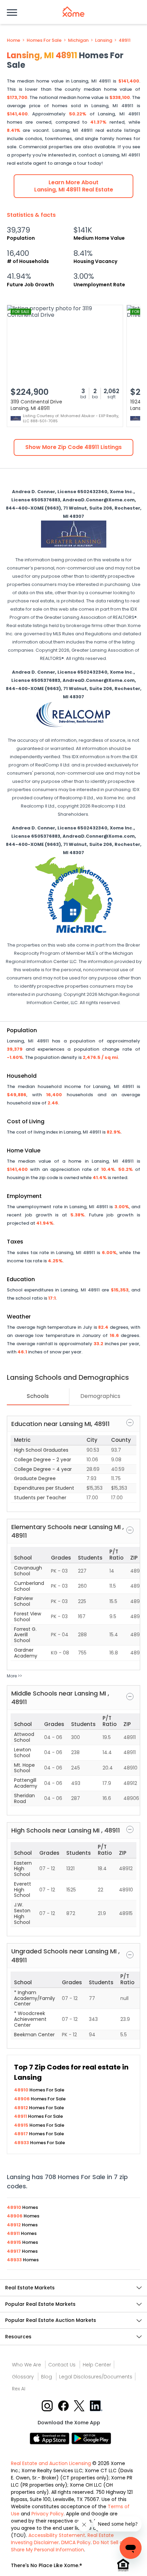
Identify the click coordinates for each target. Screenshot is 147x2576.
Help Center (97, 2365)
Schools (38, 1396)
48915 (22, 2125)
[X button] (80, 2405)
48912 (22, 2108)
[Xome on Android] (91, 2438)
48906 (22, 2099)
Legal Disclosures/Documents (96, 2377)
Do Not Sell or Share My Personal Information (68, 2546)
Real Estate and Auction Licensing (51, 2463)
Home (14, 40)
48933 (22, 2143)
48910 (22, 2090)
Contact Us (62, 2365)
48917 (22, 2134)
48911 (125, 40)
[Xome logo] (73, 12)
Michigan (78, 40)
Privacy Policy (48, 2514)
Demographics (100, 1396)
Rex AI (19, 2389)
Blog (46, 2377)
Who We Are (26, 2365)
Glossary (23, 2377)
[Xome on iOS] (51, 2438)
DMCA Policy (76, 2542)
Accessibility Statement (57, 2535)
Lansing (104, 40)
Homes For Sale (44, 40)
